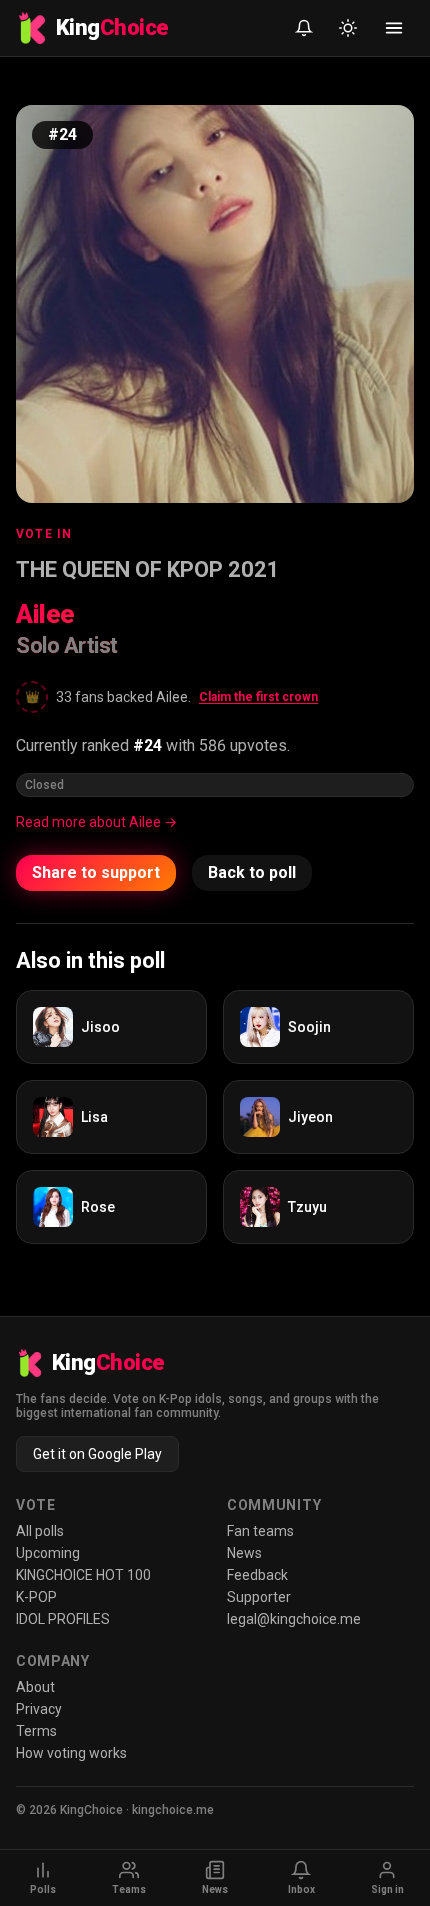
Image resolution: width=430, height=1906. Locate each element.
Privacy (39, 1709)
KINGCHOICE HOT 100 (83, 1575)
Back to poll (252, 872)
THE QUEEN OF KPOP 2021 (148, 569)
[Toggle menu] (394, 28)
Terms (36, 1731)
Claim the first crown (258, 697)
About (35, 1687)
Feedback (257, 1575)
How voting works (71, 1753)
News (244, 1553)
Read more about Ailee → (96, 822)
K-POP (36, 1597)
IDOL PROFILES (63, 1619)
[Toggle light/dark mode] (348, 28)
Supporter (259, 1597)
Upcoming (48, 1553)
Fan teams (260, 1531)
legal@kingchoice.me (294, 1619)
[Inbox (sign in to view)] (304, 28)
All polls (40, 1531)
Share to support (96, 872)
